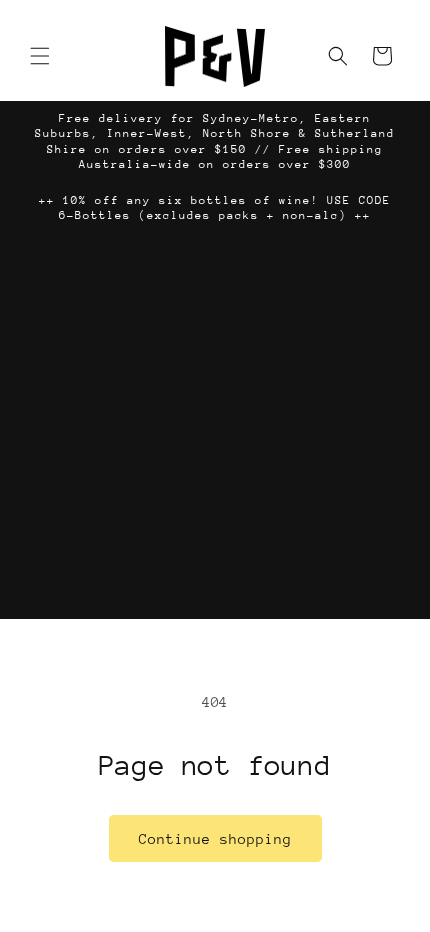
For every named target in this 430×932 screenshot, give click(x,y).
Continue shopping (215, 839)
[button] (40, 56)
